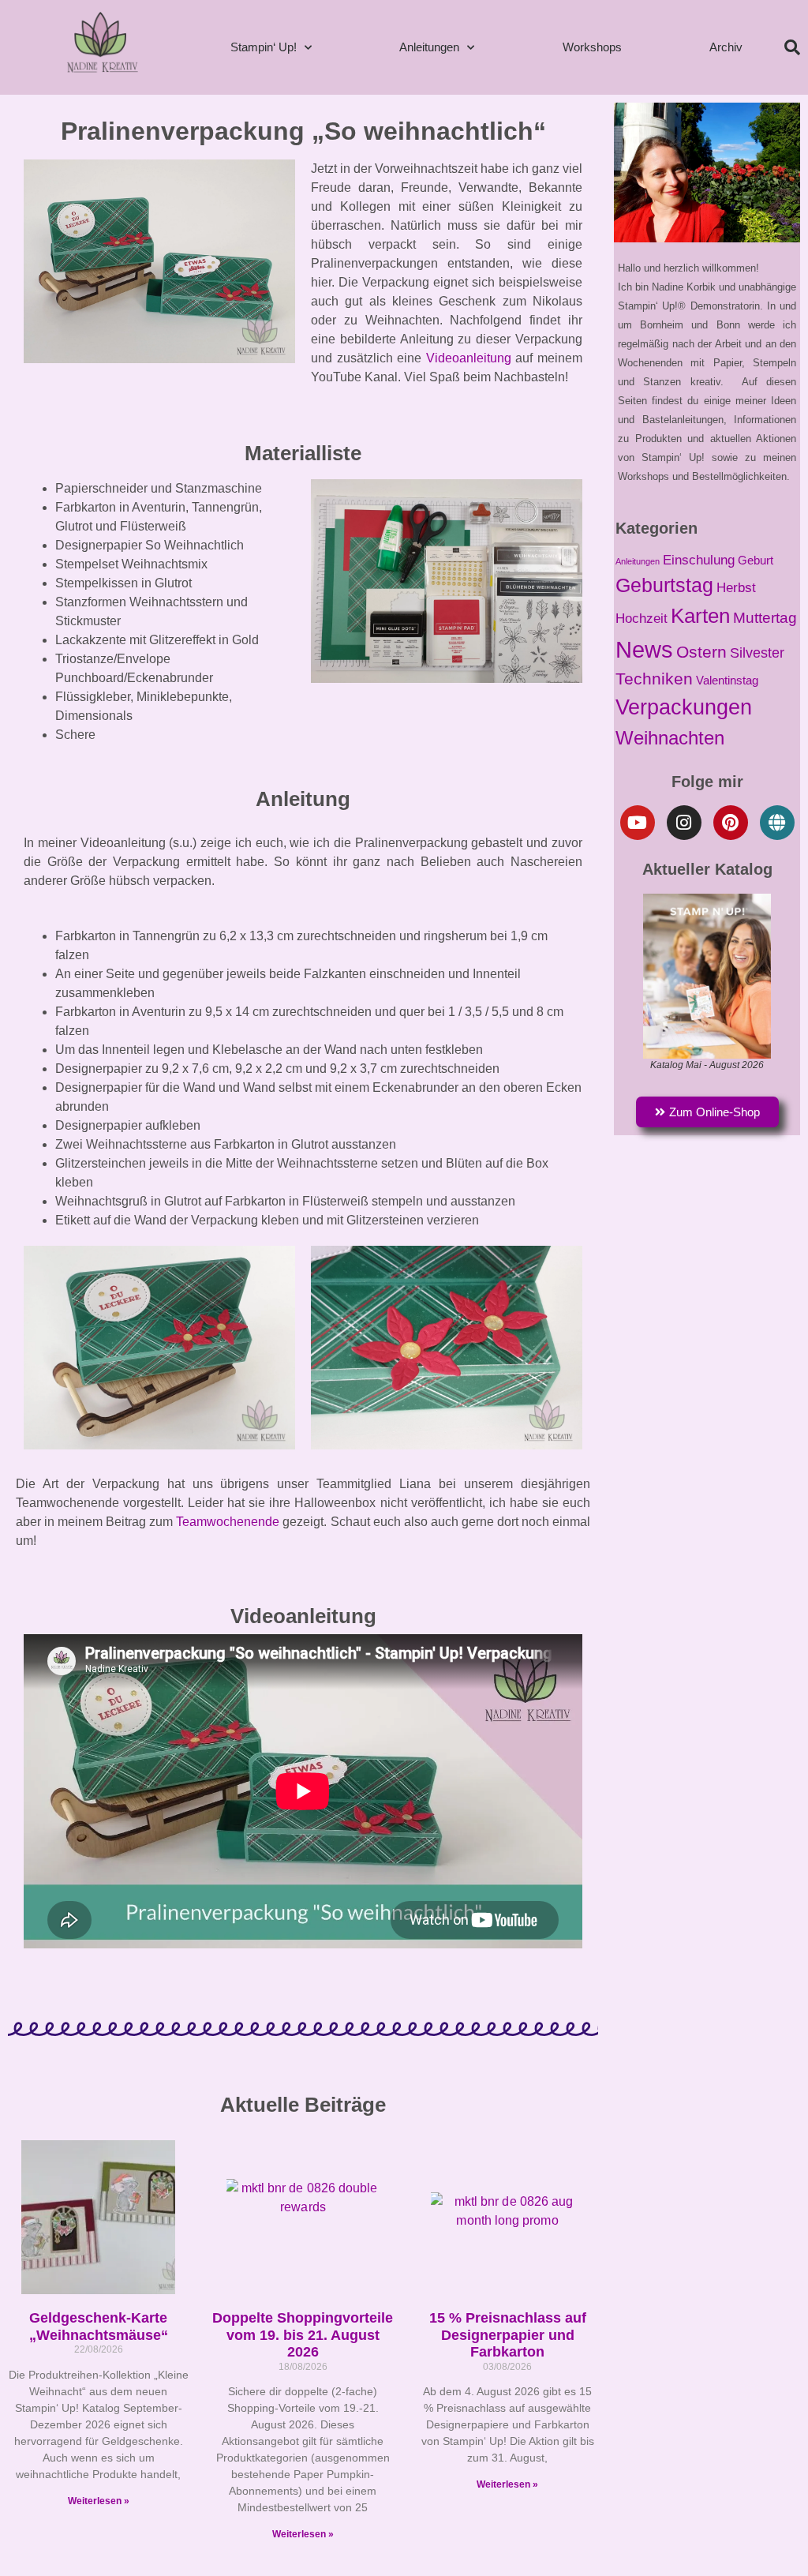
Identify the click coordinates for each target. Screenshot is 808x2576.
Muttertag (765, 618)
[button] (792, 47)
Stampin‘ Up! (264, 47)
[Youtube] (638, 823)
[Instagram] (684, 823)
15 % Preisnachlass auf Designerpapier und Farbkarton (508, 2335)
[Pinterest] (731, 823)
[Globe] (777, 823)
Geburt (756, 561)
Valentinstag (727, 681)
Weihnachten (670, 738)
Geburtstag (664, 585)
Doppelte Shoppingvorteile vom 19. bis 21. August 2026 (303, 2335)
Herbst (736, 587)
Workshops (592, 47)
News (644, 649)
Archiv (726, 47)
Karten (700, 616)
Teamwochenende (228, 1522)
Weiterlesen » (99, 2501)
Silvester (757, 652)
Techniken (654, 679)
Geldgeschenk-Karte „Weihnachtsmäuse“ (99, 2327)
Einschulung (699, 560)
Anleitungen (429, 47)
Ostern (701, 652)
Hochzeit (642, 619)
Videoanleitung (469, 358)
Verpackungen (684, 707)
